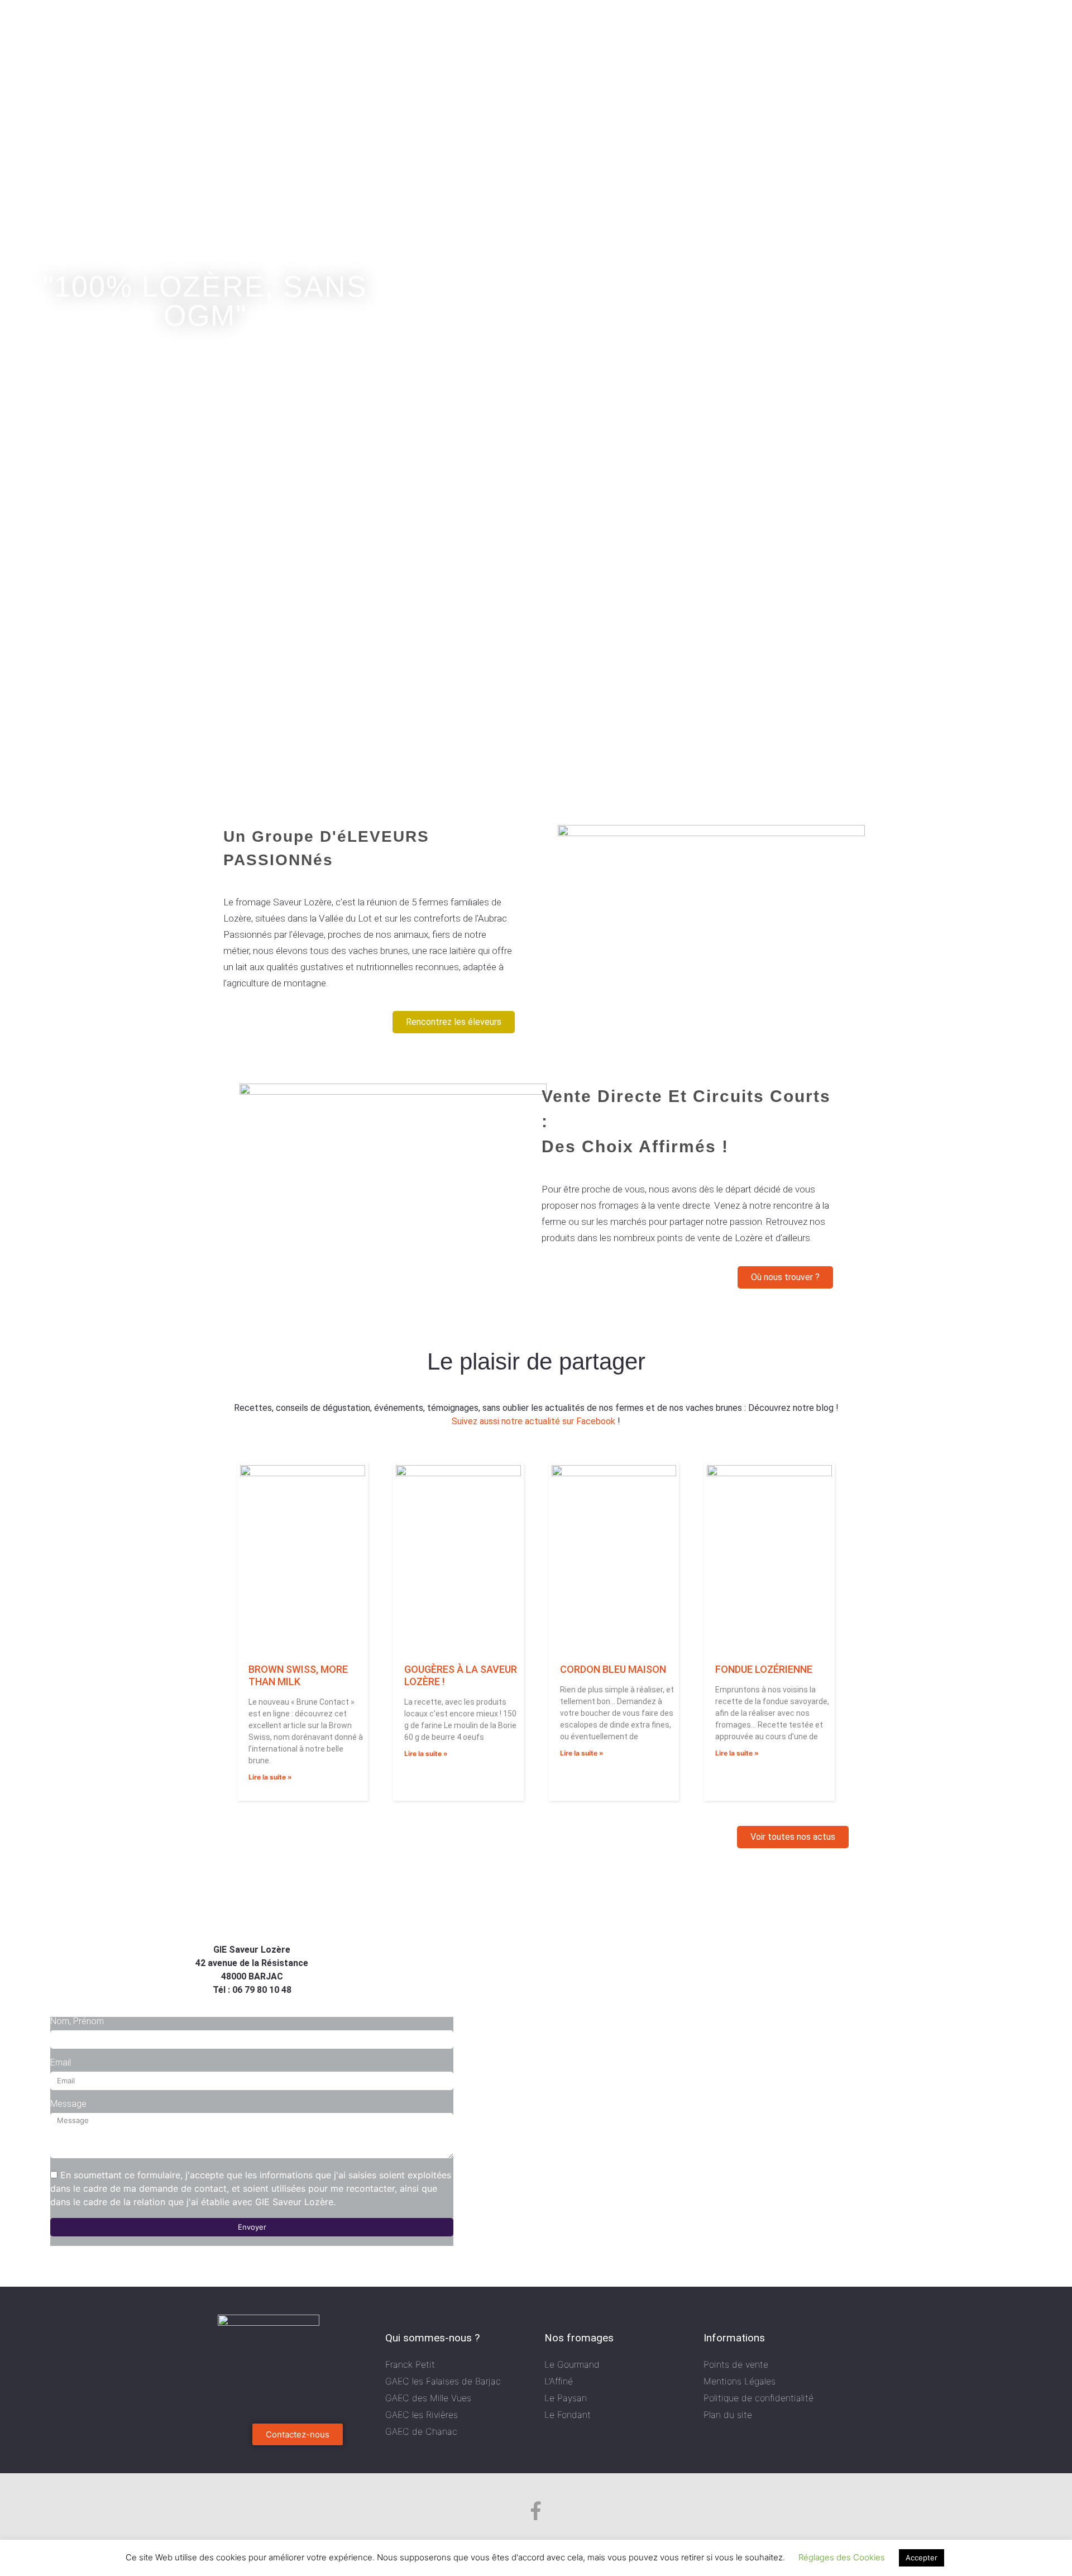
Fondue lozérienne (764, 1669)
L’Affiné (559, 2381)
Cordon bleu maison (613, 1669)
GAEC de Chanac (421, 2431)
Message (68, 2104)
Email (61, 2063)
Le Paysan (566, 2398)
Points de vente (736, 2364)
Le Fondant (568, 2415)
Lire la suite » (270, 1777)
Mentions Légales (740, 2381)
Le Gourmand (572, 2364)
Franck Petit (410, 2364)
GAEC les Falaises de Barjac (443, 2381)
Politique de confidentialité (758, 2398)
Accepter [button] (922, 2558)
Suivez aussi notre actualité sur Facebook (533, 1421)
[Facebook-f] (536, 2511)
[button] (454, 1022)
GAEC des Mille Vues (428, 2398)
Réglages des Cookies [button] (842, 2557)
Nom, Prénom (77, 2021)
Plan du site (728, 2415)
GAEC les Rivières (422, 2415)
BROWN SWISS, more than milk (298, 1675)
